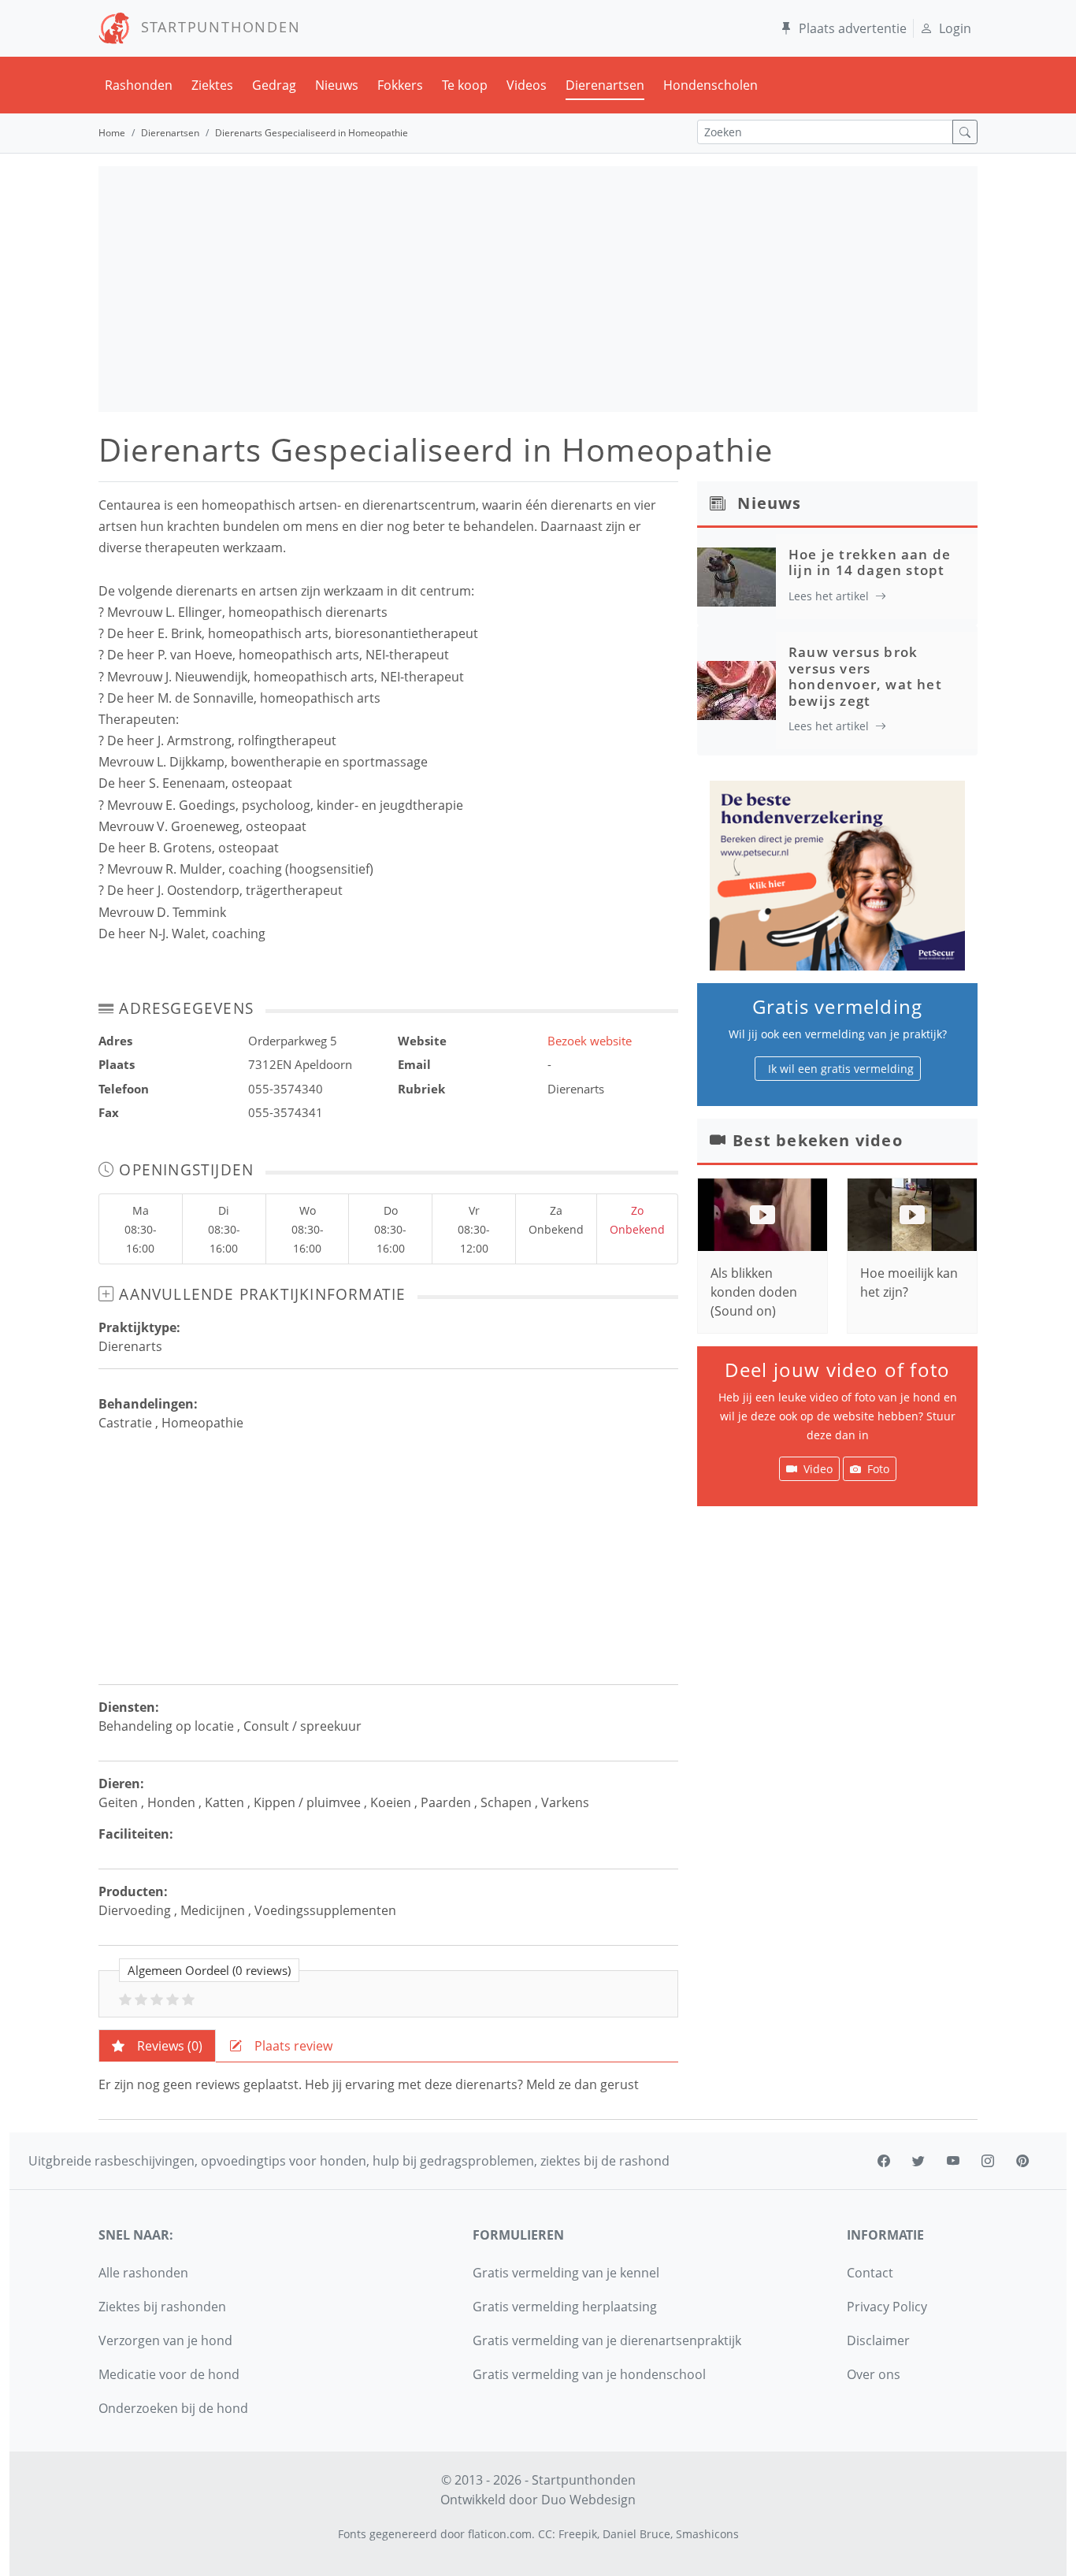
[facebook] (884, 2161)
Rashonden (139, 85)
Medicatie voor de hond (169, 2374)
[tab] (157, 2046)
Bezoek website (590, 1041)
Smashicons (707, 2534)
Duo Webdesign (588, 2500)
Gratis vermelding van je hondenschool (589, 2374)
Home (112, 133)
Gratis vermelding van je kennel (566, 2273)
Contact (870, 2273)
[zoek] (965, 132)
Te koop (465, 85)
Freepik (578, 2534)
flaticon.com (500, 2534)
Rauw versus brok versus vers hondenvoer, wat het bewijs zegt (865, 676)
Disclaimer (878, 2340)
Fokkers (400, 85)
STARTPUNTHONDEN (215, 27)
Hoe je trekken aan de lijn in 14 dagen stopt (870, 562)
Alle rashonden (143, 2273)
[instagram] (988, 2161)
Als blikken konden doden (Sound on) (754, 1292)
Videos (527, 85)
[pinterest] (1022, 2161)
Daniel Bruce (636, 2534)
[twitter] (918, 2161)
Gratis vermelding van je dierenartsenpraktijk (607, 2340)
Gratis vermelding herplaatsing (565, 2307)
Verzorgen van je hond (165, 2340)
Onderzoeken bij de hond (173, 2408)
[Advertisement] (538, 289)
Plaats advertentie (853, 28)
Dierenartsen (605, 85)
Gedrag (274, 85)
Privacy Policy (887, 2307)
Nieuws (337, 85)
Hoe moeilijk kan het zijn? (909, 1282)
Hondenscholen (711, 85)
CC (545, 2534)
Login (955, 28)
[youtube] (953, 2161)
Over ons (874, 2374)
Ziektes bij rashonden (162, 2307)
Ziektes (212, 85)
